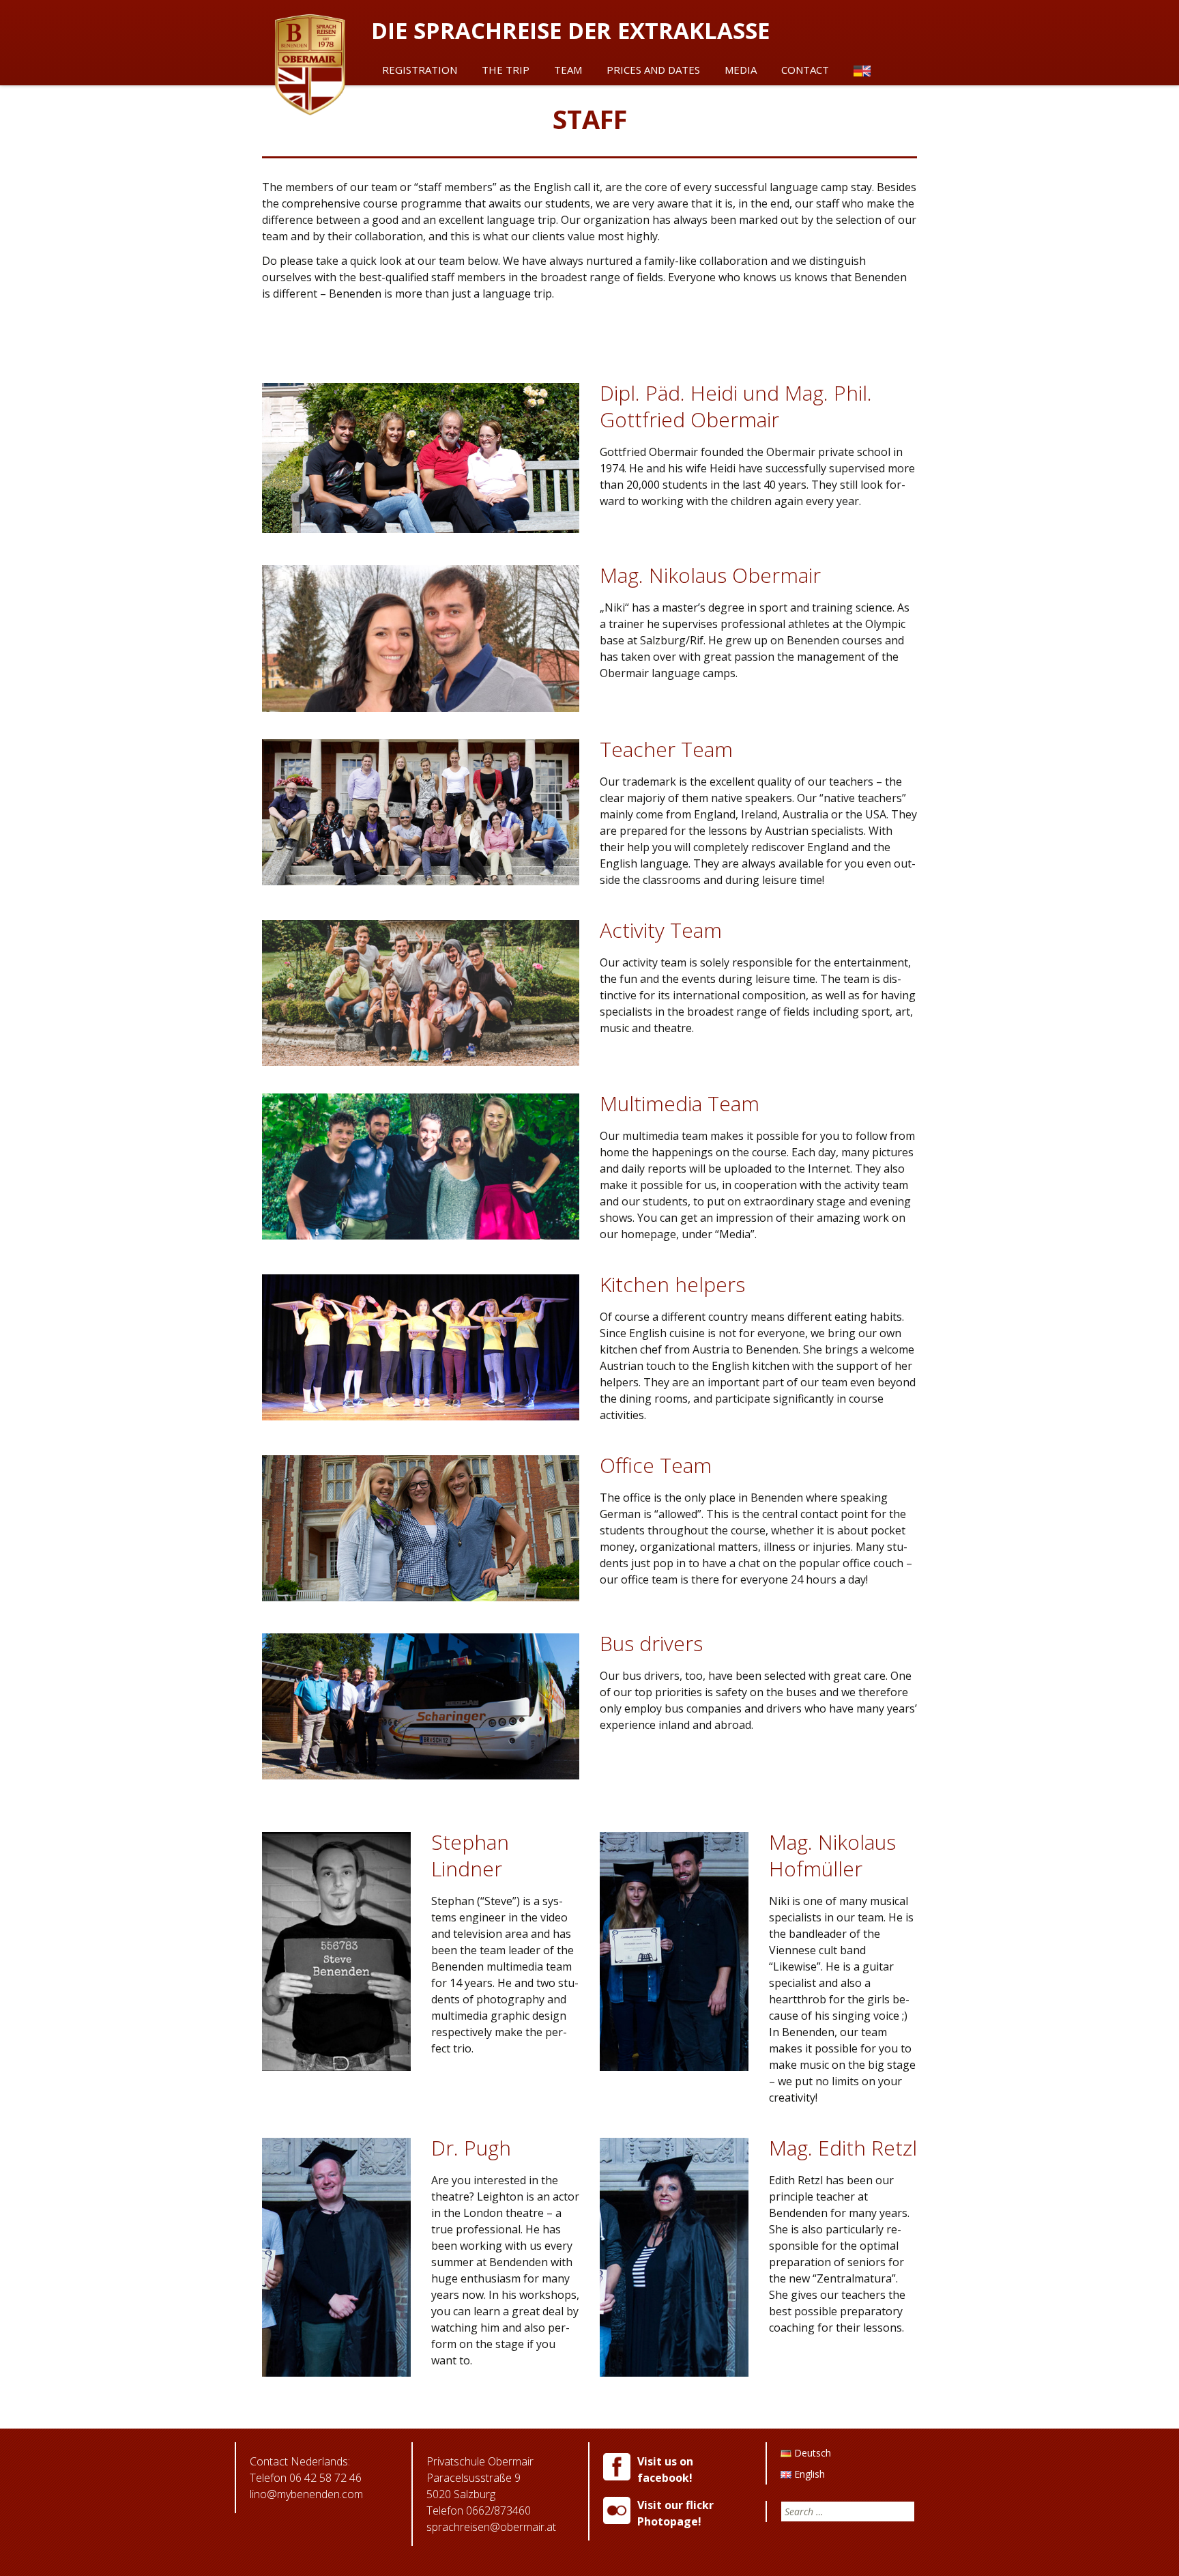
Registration (420, 70)
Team (568, 70)
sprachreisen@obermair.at (491, 2527)
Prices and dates (653, 70)
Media (741, 70)
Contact (805, 70)
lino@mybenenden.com (306, 2494)
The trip (506, 70)
